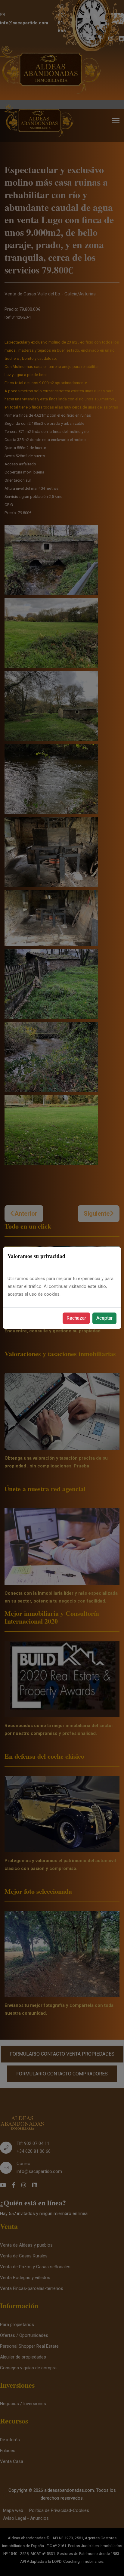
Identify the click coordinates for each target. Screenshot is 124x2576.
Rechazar (76, 1318)
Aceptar (104, 1318)
